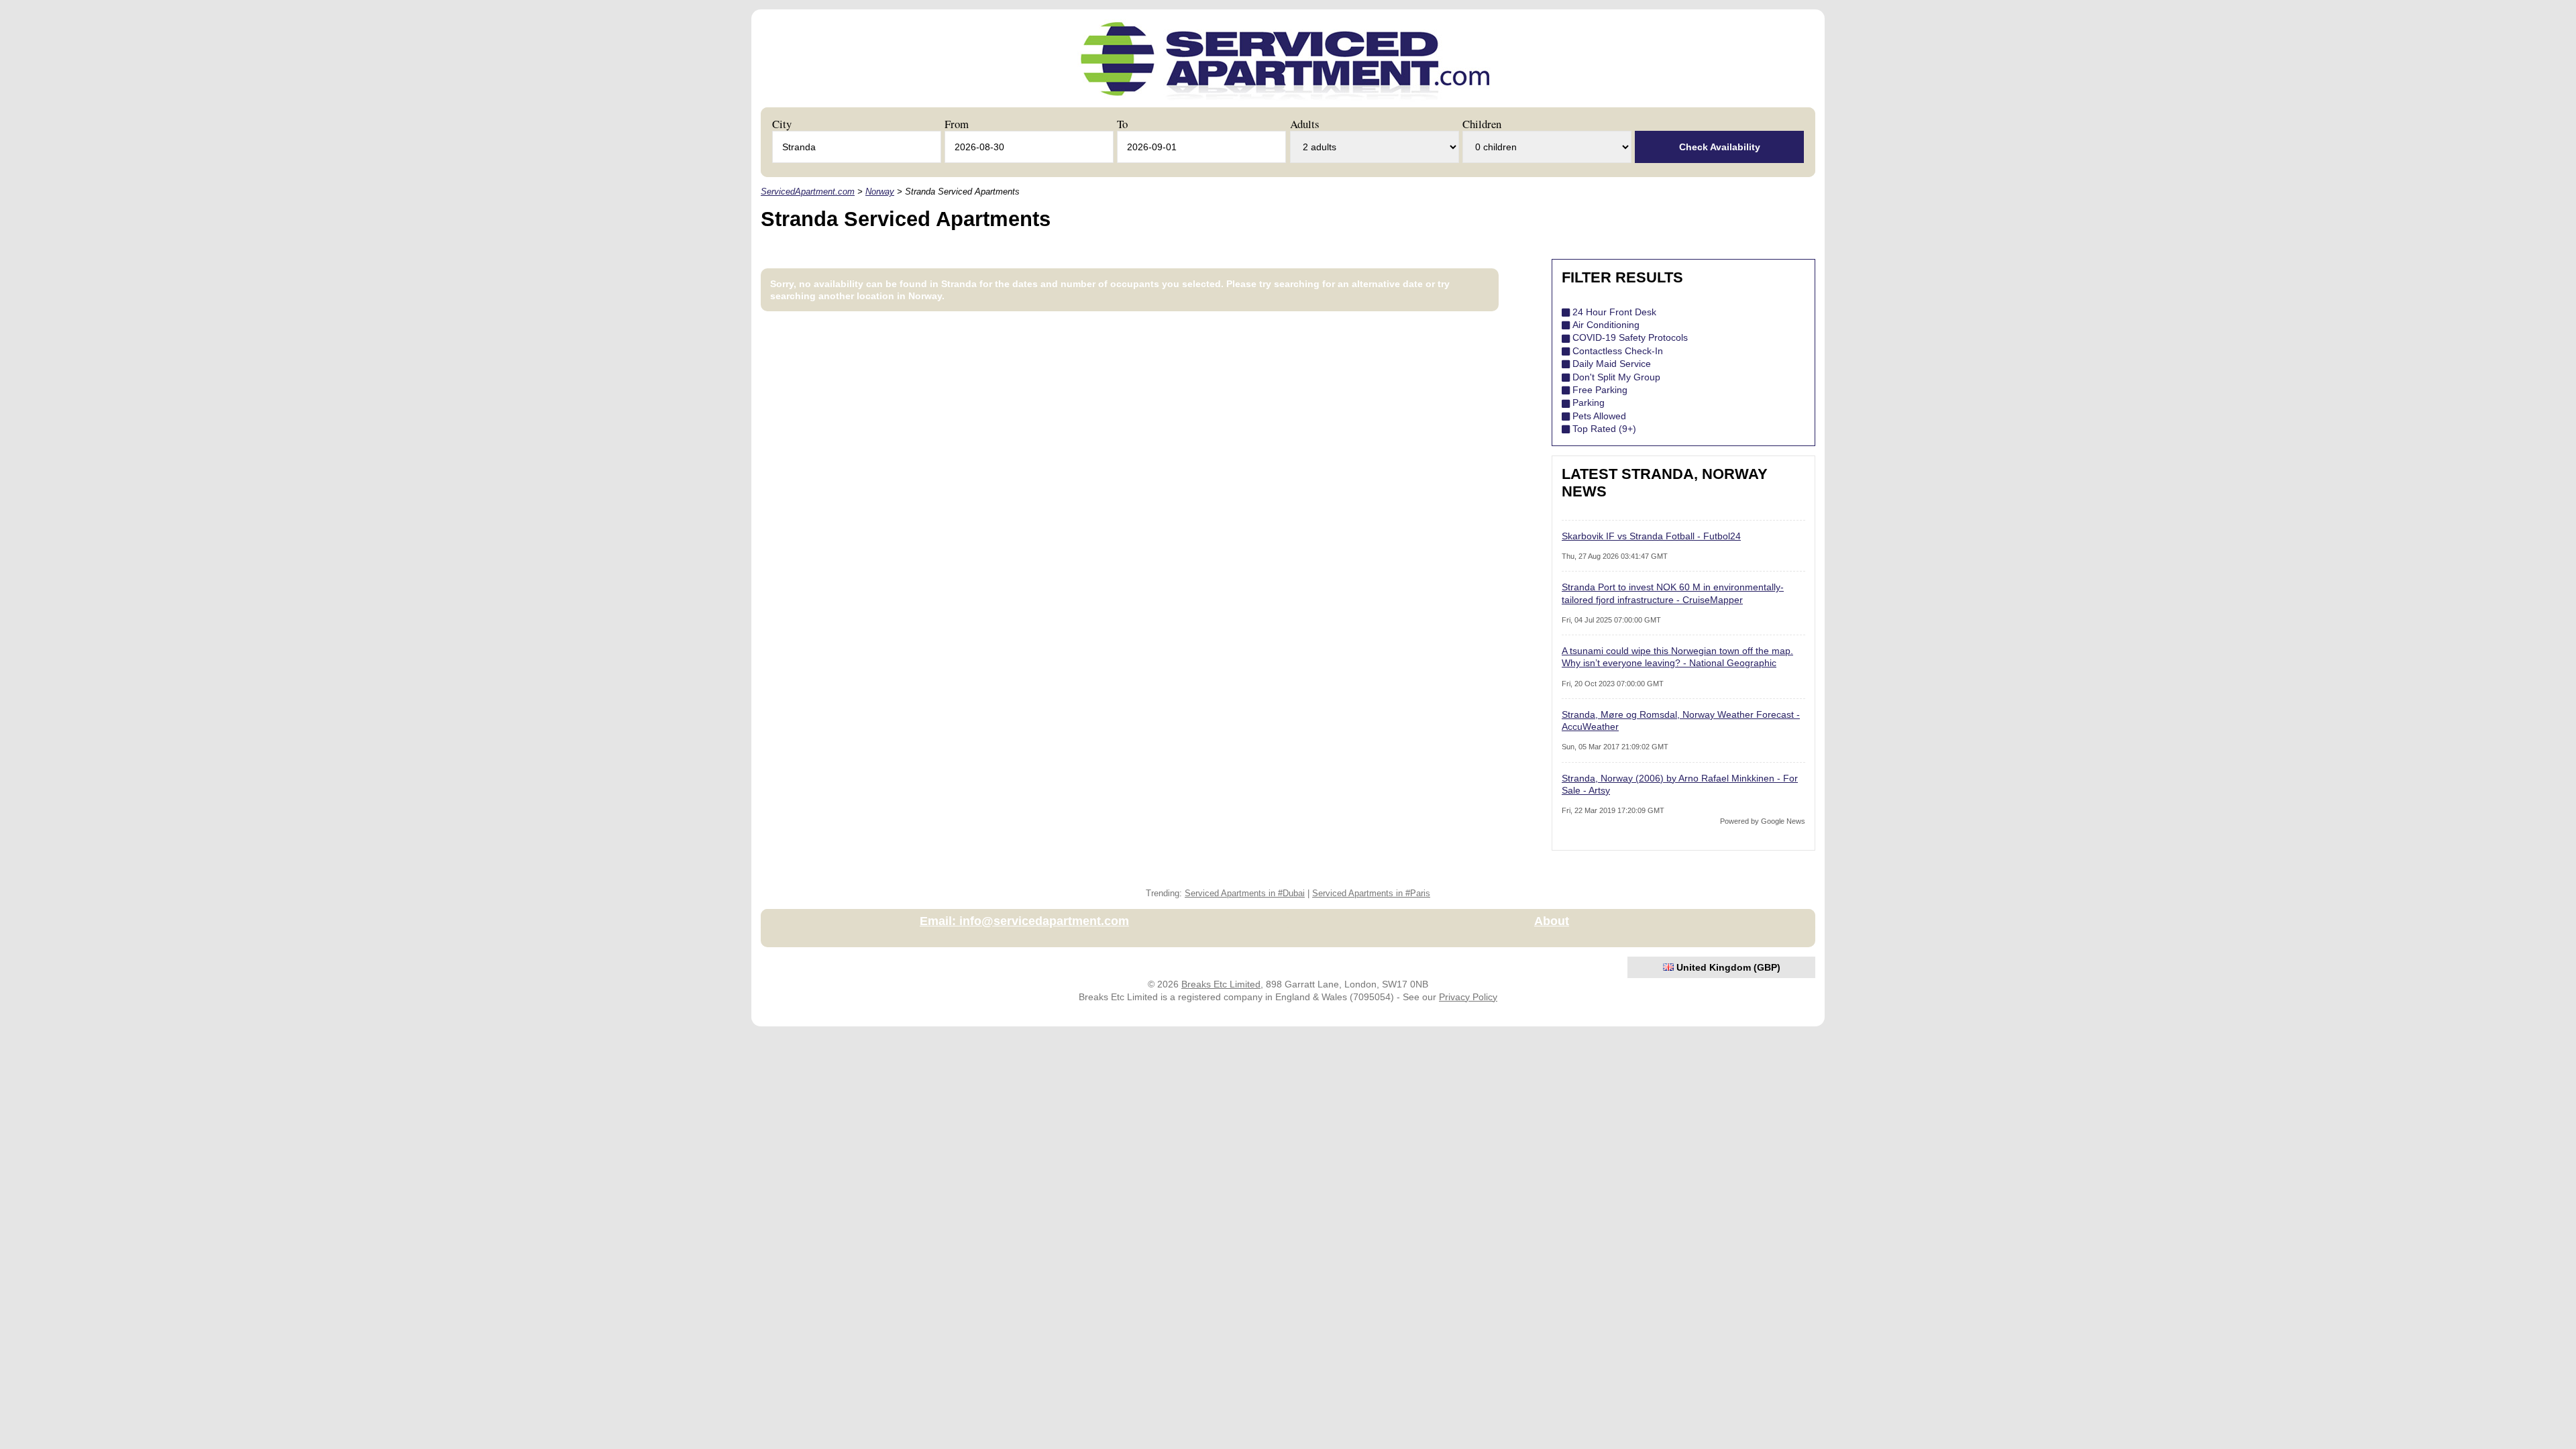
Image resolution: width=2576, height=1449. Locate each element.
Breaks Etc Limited (1221, 984)
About (1552, 921)
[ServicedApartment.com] (1285, 103)
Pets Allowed (1599, 416)
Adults (1305, 124)
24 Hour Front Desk (1614, 312)
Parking (1589, 402)
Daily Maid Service (1612, 364)
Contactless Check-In (1618, 351)
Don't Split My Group (1616, 377)
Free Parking (1600, 390)
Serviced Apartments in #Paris (1371, 894)
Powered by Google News (1763, 821)
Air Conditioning (1606, 325)
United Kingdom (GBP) (1727, 967)
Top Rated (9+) (1604, 429)
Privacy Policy (1468, 997)
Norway (880, 192)
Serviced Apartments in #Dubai (1245, 894)
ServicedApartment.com (808, 192)
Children (1482, 124)
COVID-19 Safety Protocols (1630, 337)
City (782, 124)
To (1122, 124)
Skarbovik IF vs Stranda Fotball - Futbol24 (1651, 536)
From (957, 124)
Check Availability (1720, 147)
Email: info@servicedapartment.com (1024, 921)
